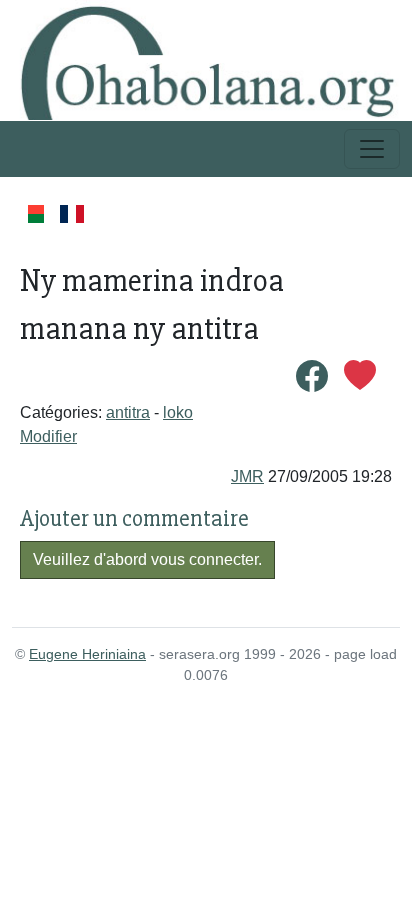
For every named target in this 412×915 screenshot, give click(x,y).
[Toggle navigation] (372, 149)
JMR (247, 476)
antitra (128, 412)
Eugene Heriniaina (87, 654)
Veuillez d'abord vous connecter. (147, 559)
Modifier (48, 436)
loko (178, 412)
